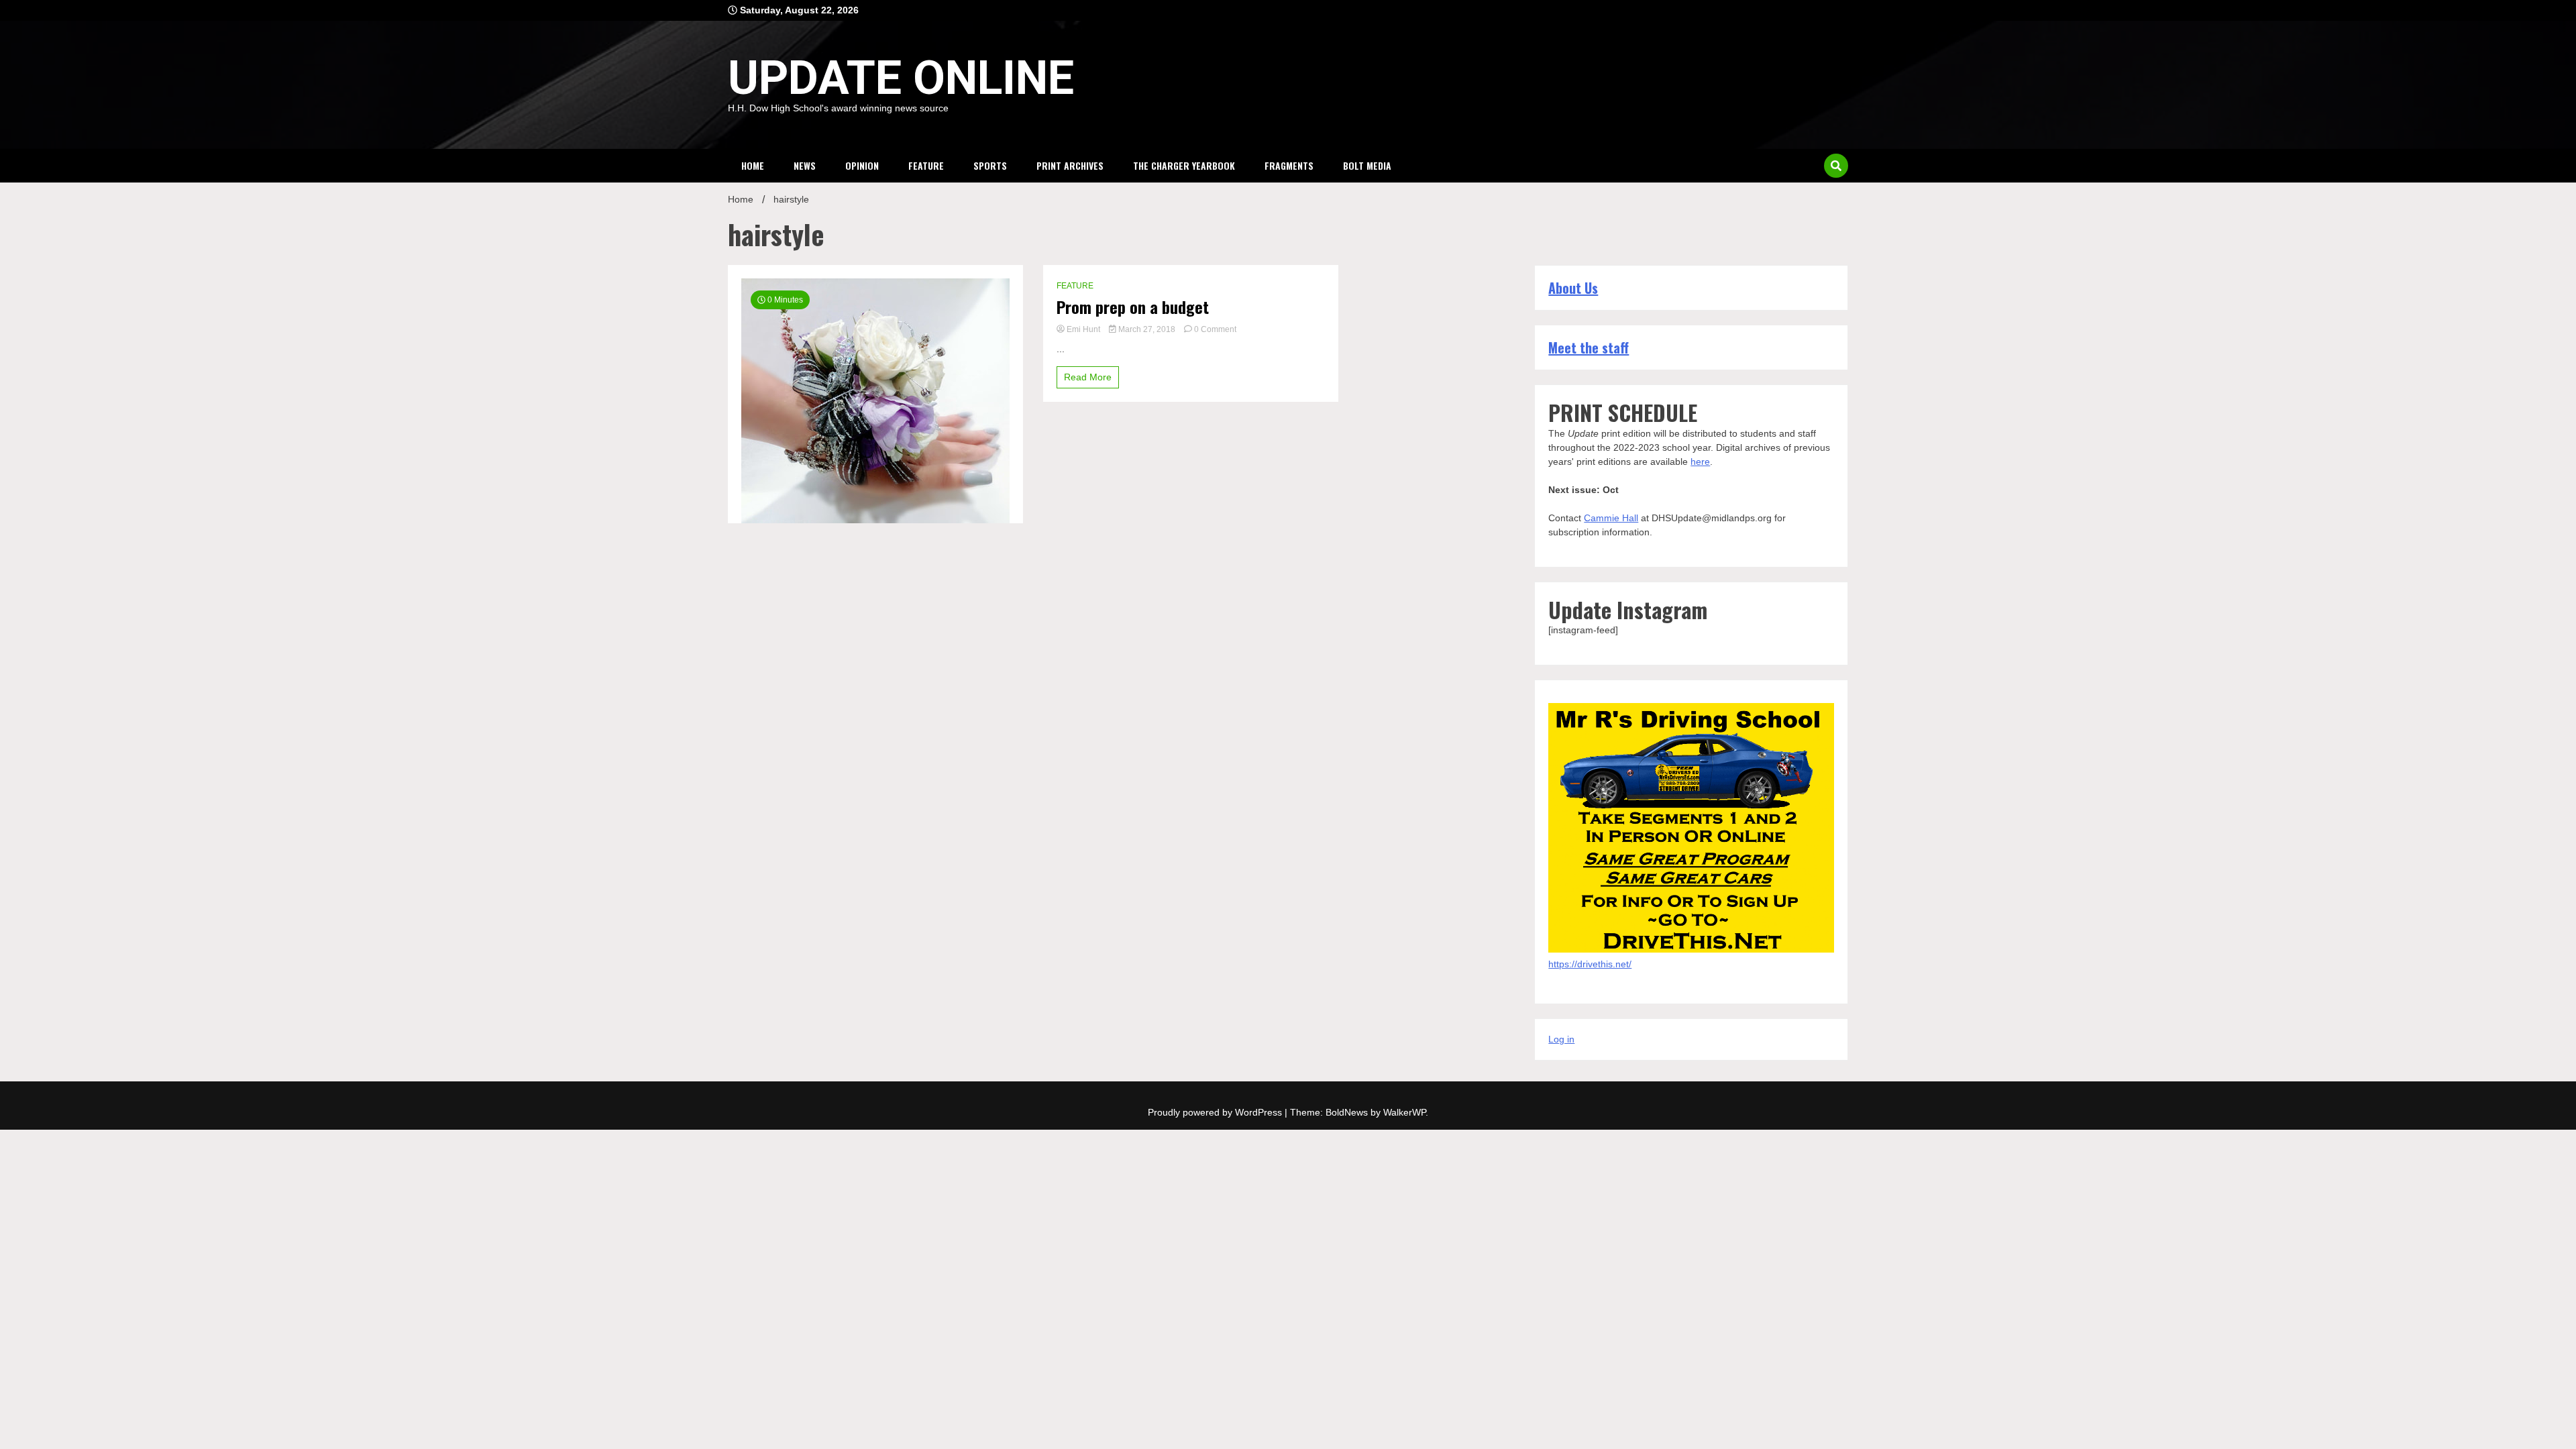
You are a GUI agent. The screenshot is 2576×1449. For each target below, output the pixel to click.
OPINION (862, 165)
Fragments (1289, 165)
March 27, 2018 (1147, 329)
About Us (1573, 288)
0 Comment (1215, 329)
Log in (1561, 1039)
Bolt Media (1367, 165)
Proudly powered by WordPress (1216, 1112)
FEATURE (926, 165)
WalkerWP (1404, 1112)
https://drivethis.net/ (1590, 964)
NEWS (805, 165)
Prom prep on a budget (1133, 307)
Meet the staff (1589, 347)
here (1700, 462)
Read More (1088, 377)
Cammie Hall (1611, 518)
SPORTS (990, 165)
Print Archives (1070, 165)
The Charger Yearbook (1184, 165)
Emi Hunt (1083, 329)
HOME (753, 165)
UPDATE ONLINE (901, 78)
